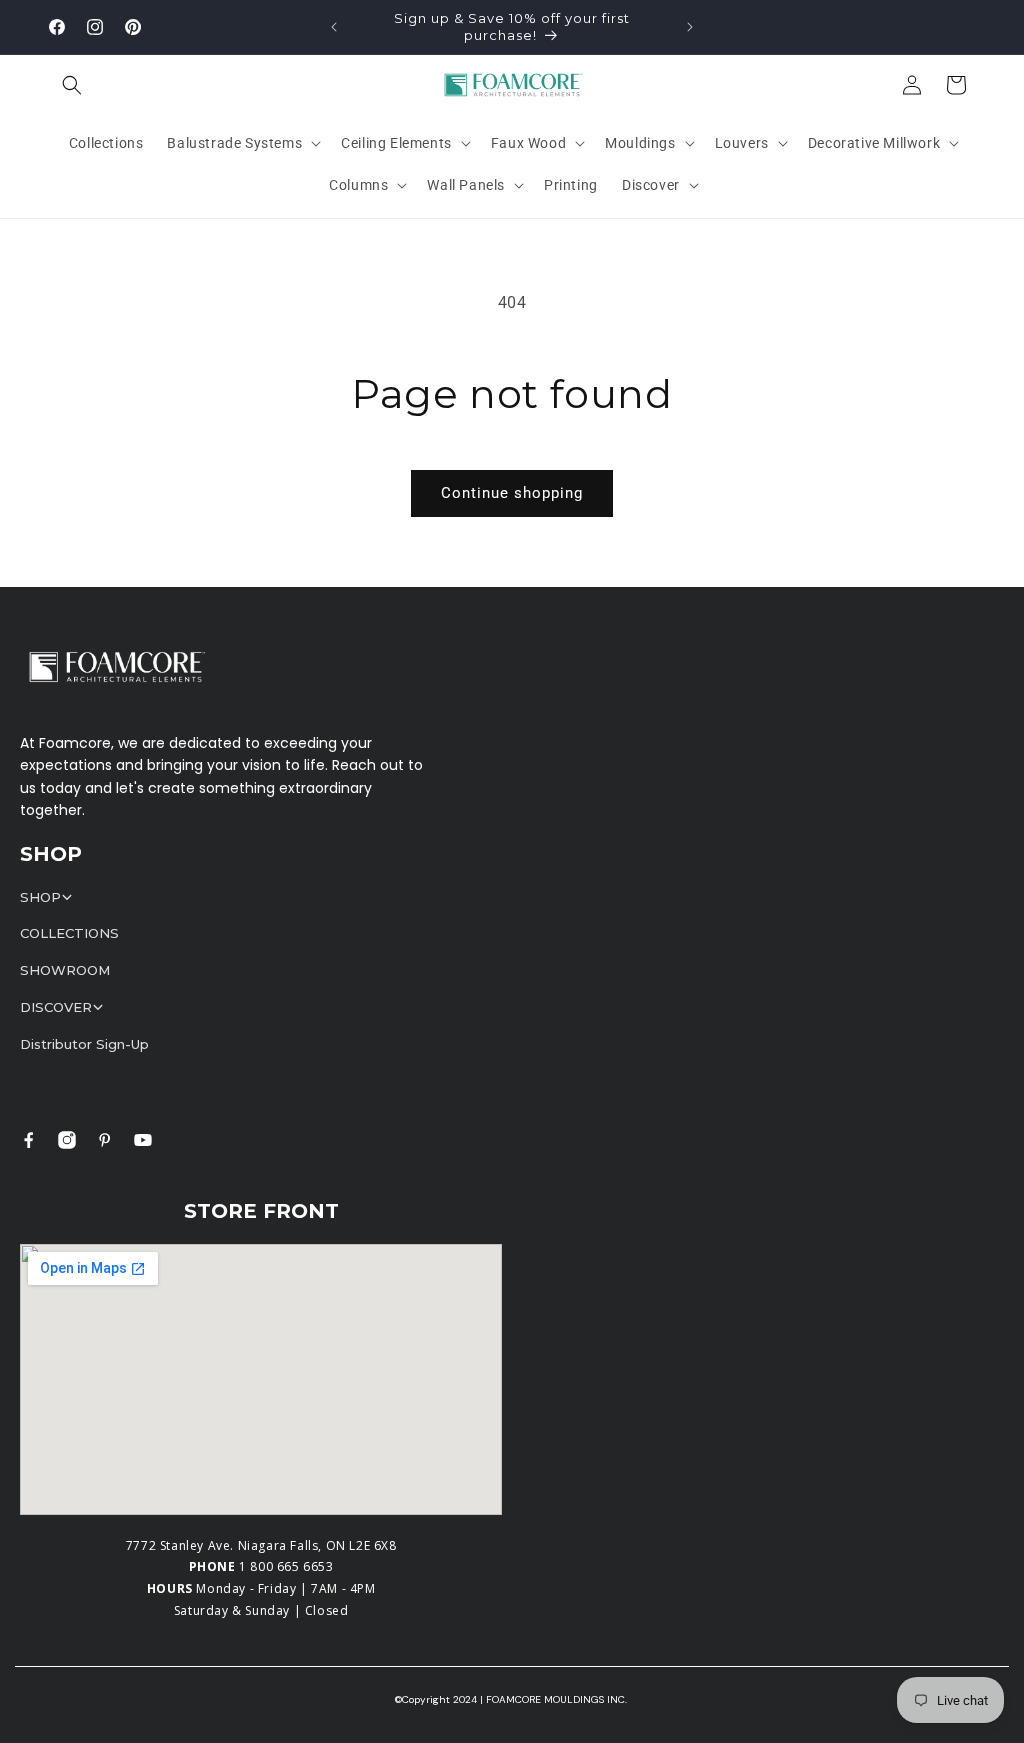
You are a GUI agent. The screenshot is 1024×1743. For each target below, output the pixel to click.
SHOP (40, 897)
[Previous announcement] (334, 27)
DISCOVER (56, 1007)
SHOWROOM (65, 970)
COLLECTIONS (69, 933)
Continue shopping (512, 493)
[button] (72, 85)
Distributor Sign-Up (84, 1044)
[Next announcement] (690, 27)
